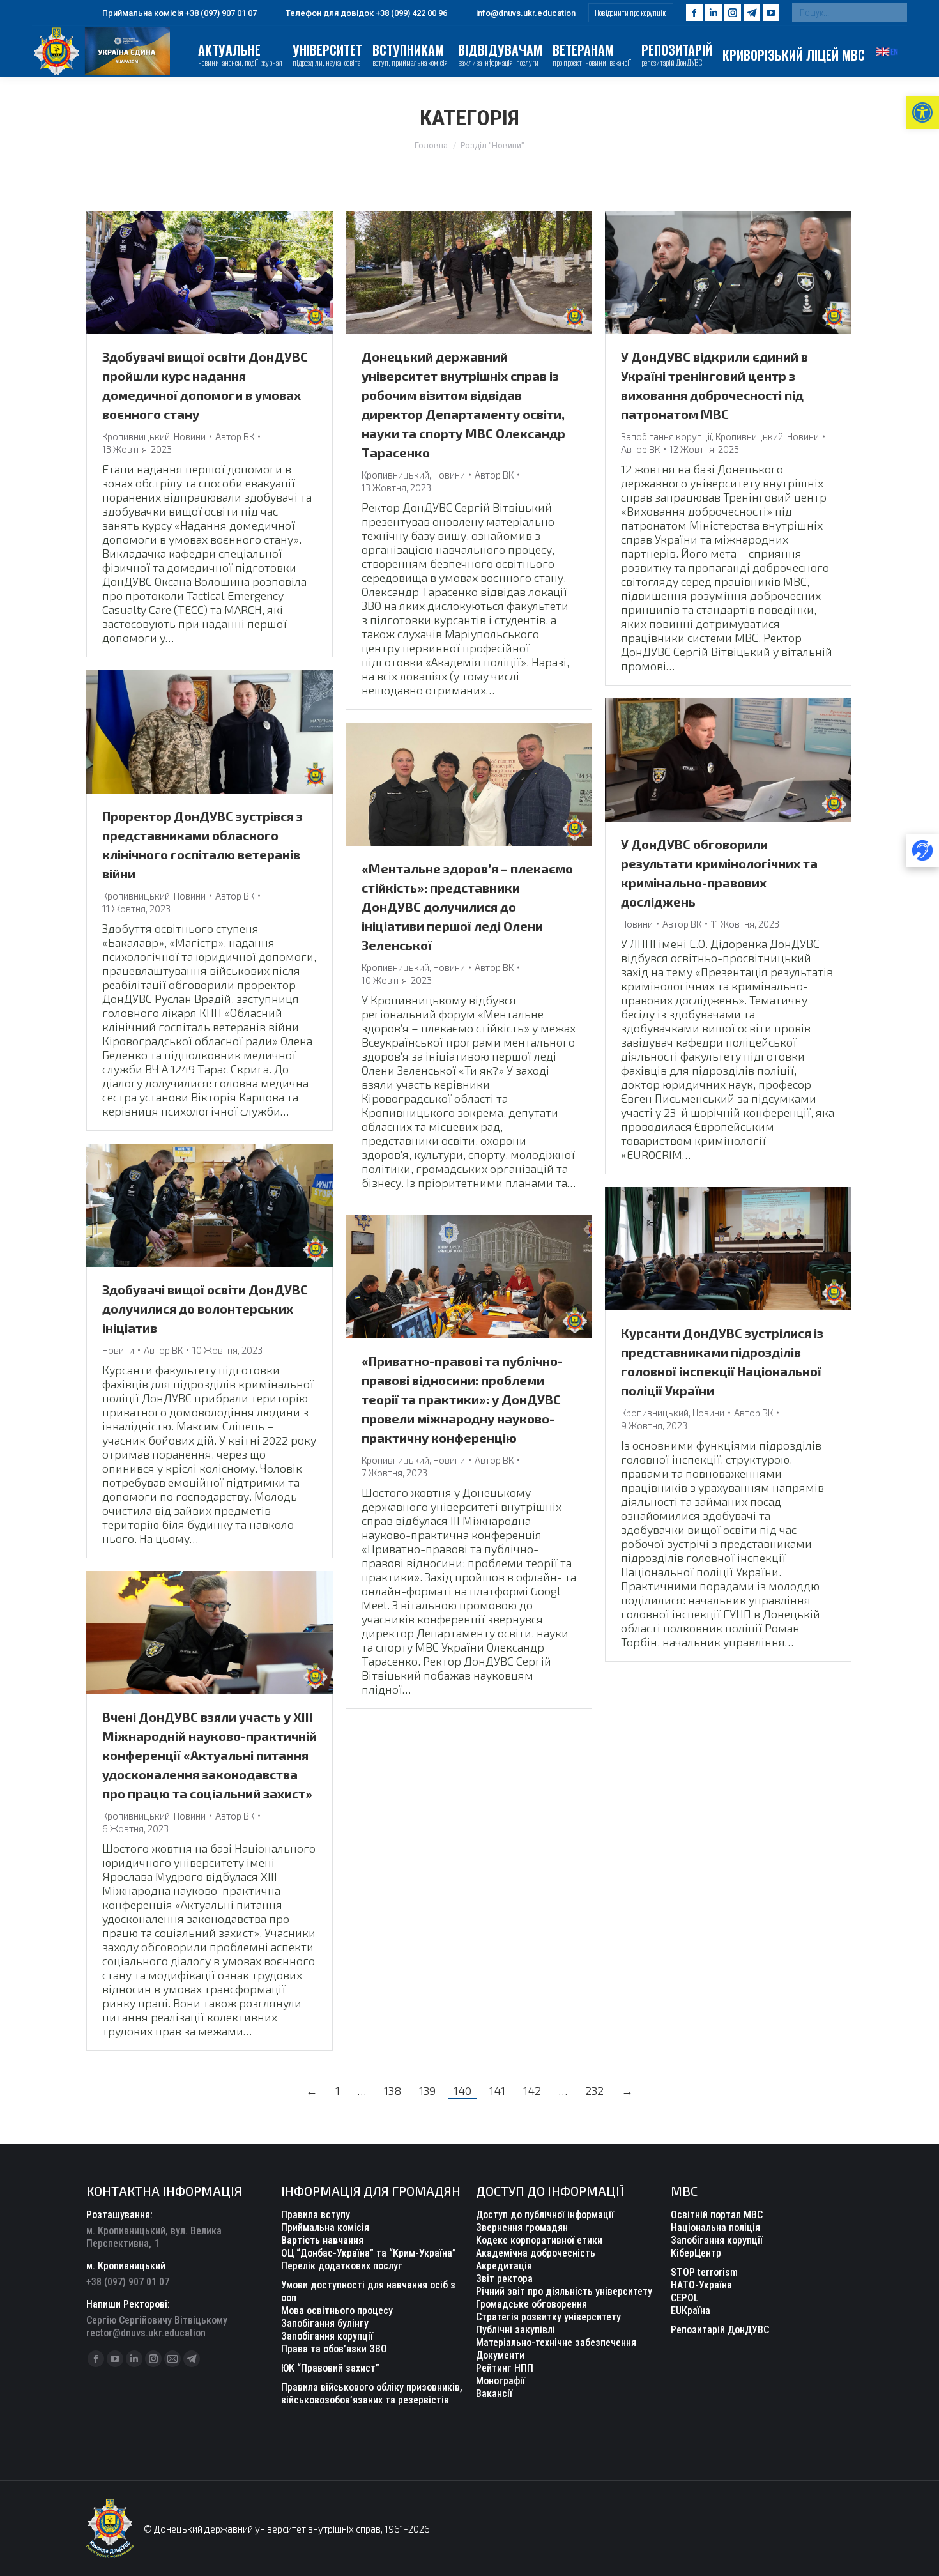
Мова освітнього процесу (337, 2311)
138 (393, 2090)
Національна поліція (715, 2227)
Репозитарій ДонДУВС (720, 2330)
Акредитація (504, 2266)
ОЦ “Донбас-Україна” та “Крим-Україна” (369, 2253)
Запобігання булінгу (325, 2323)
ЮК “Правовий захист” (330, 2368)
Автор (235, 436)
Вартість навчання (322, 2240)
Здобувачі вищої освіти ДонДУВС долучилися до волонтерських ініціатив (205, 1308)
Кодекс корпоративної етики (539, 2240)
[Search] (894, 13)
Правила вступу (316, 2215)
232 (594, 2090)
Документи (500, 2355)
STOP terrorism (704, 2272)
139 (427, 2090)
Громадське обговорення (531, 2304)
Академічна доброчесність (536, 2253)
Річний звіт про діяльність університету (564, 2291)
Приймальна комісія (325, 2227)
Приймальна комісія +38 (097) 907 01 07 (179, 13)
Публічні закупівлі (515, 2330)
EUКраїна (691, 2311)
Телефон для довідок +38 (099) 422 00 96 (366, 13)
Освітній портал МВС (717, 2215)
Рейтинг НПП (505, 2368)
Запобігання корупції (666, 436)
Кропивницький (136, 436)
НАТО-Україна (701, 2285)
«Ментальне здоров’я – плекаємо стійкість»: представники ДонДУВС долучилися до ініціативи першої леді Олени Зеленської (467, 907)
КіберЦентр (696, 2253)
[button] (922, 112)
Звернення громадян (522, 2227)
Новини (190, 436)
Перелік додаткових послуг (342, 2266)
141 (497, 2090)
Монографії (500, 2381)
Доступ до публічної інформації (545, 2215)
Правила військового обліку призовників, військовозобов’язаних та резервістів (372, 2394)
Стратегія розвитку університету (548, 2317)
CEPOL (685, 2298)
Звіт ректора (504, 2279)
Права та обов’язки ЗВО (334, 2349)
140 (462, 2090)
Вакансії (494, 2394)
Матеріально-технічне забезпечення (556, 2342)
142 (532, 2090)
